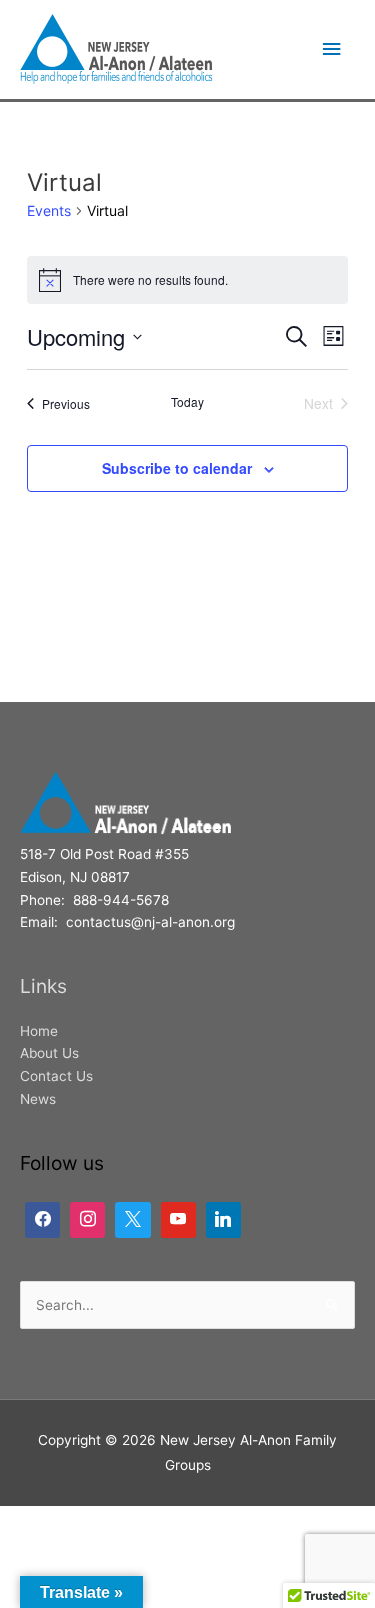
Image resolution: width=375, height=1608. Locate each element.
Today (187, 402)
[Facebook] (42, 1219)
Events (49, 210)
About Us (49, 1053)
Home (39, 1031)
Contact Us (56, 1076)
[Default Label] (87, 1219)
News (38, 1099)
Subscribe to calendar (177, 468)
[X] (132, 1219)
